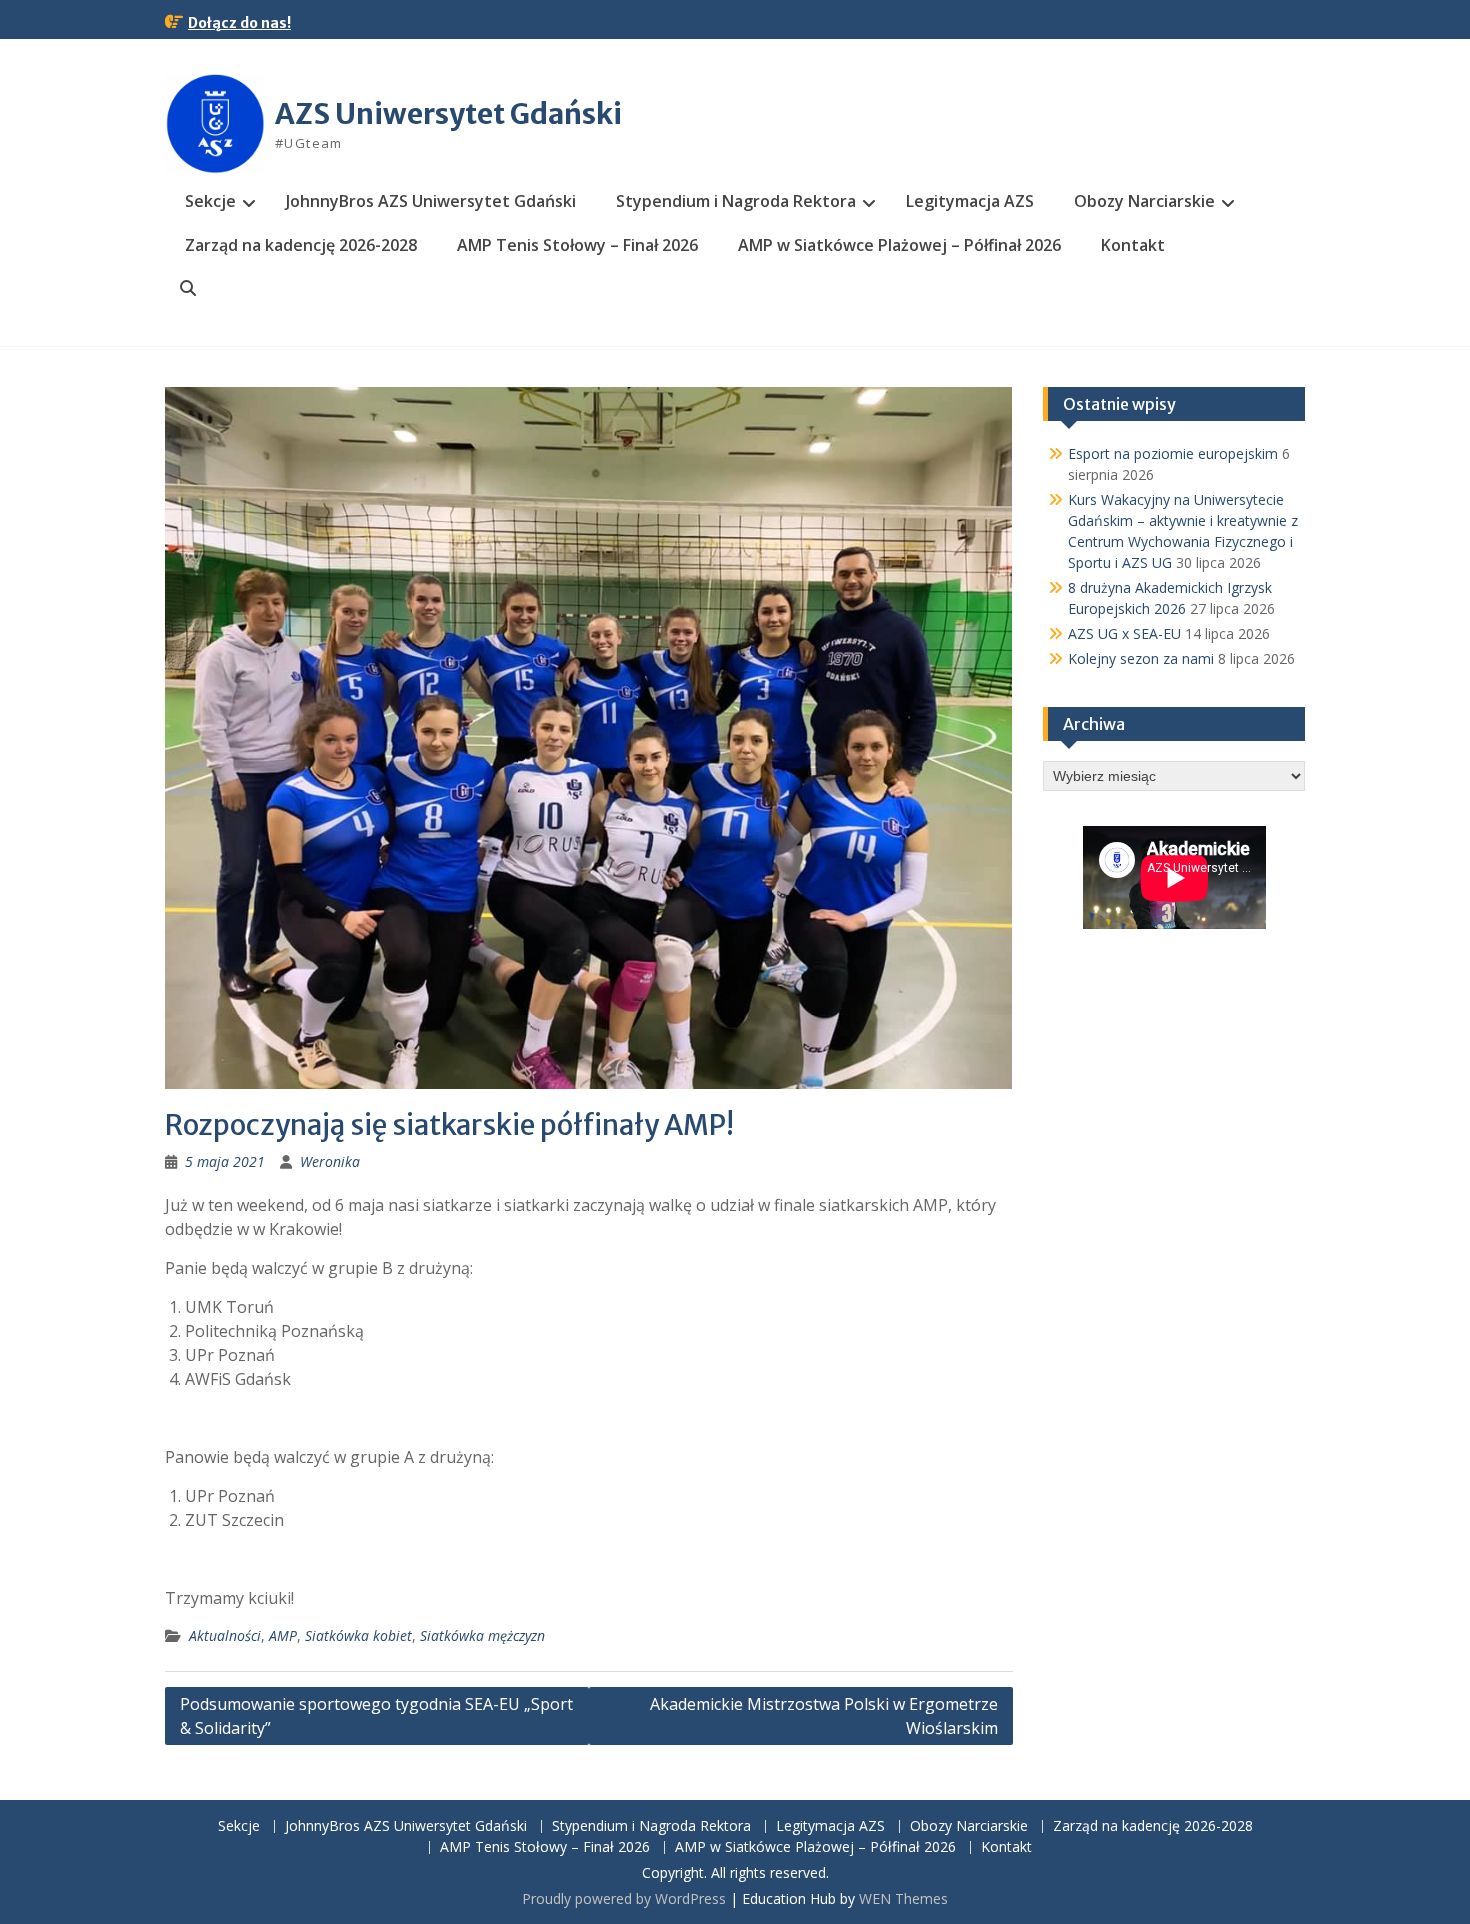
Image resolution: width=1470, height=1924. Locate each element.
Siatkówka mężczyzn (482, 1635)
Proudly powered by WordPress (624, 1898)
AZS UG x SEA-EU (1124, 633)
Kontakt (1133, 245)
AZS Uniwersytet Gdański (448, 114)
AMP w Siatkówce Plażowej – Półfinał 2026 (899, 245)
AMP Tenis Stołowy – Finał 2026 (577, 245)
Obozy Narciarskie (1144, 201)
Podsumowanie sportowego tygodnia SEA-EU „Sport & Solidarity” (376, 1716)
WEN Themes (903, 1898)
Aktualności (225, 1635)
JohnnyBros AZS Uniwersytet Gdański (431, 201)
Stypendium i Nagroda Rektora (736, 201)
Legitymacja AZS (970, 201)
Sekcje (210, 201)
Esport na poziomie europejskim (1173, 453)
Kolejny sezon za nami (1141, 658)
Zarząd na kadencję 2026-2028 (301, 245)
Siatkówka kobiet (358, 1635)
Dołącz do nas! (239, 23)
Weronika (330, 1161)
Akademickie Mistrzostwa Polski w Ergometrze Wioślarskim (824, 1716)
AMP (283, 1635)
